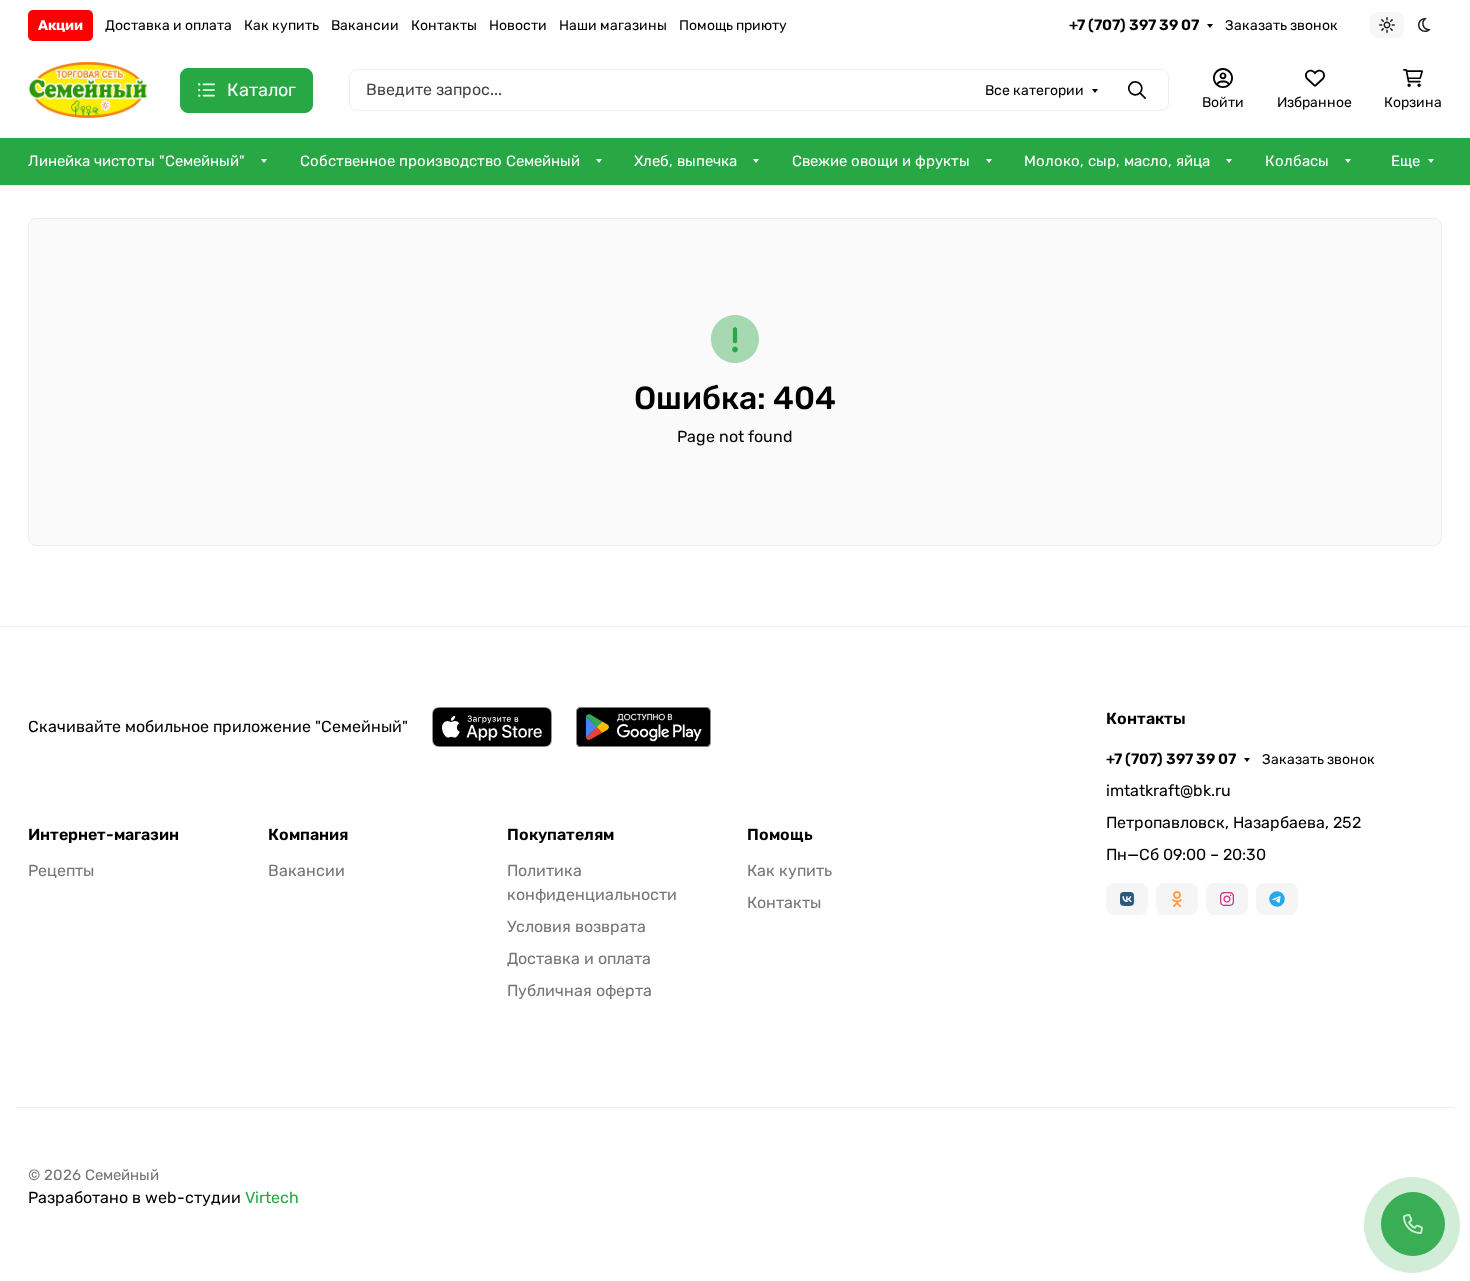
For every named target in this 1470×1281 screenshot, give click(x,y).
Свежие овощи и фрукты (881, 161)
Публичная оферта (579, 990)
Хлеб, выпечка (685, 161)
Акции (60, 25)
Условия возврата (576, 926)
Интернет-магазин (103, 835)
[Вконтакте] (1127, 899)
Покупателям (560, 835)
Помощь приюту (733, 25)
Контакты (444, 25)
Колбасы (1297, 161)
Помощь (780, 835)
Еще (1405, 161)
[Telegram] (1277, 899)
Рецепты (61, 870)
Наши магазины (613, 25)
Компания (308, 835)
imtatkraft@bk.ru (1168, 790)
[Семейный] (88, 88)
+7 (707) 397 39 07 (1134, 25)
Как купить (281, 25)
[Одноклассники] (1177, 899)
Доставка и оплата (168, 25)
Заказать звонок (1281, 25)
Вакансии (365, 25)
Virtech (272, 1197)
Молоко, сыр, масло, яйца (1117, 161)
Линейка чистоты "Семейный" (136, 161)
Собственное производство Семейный (440, 161)
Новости (518, 25)
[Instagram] (1227, 899)
